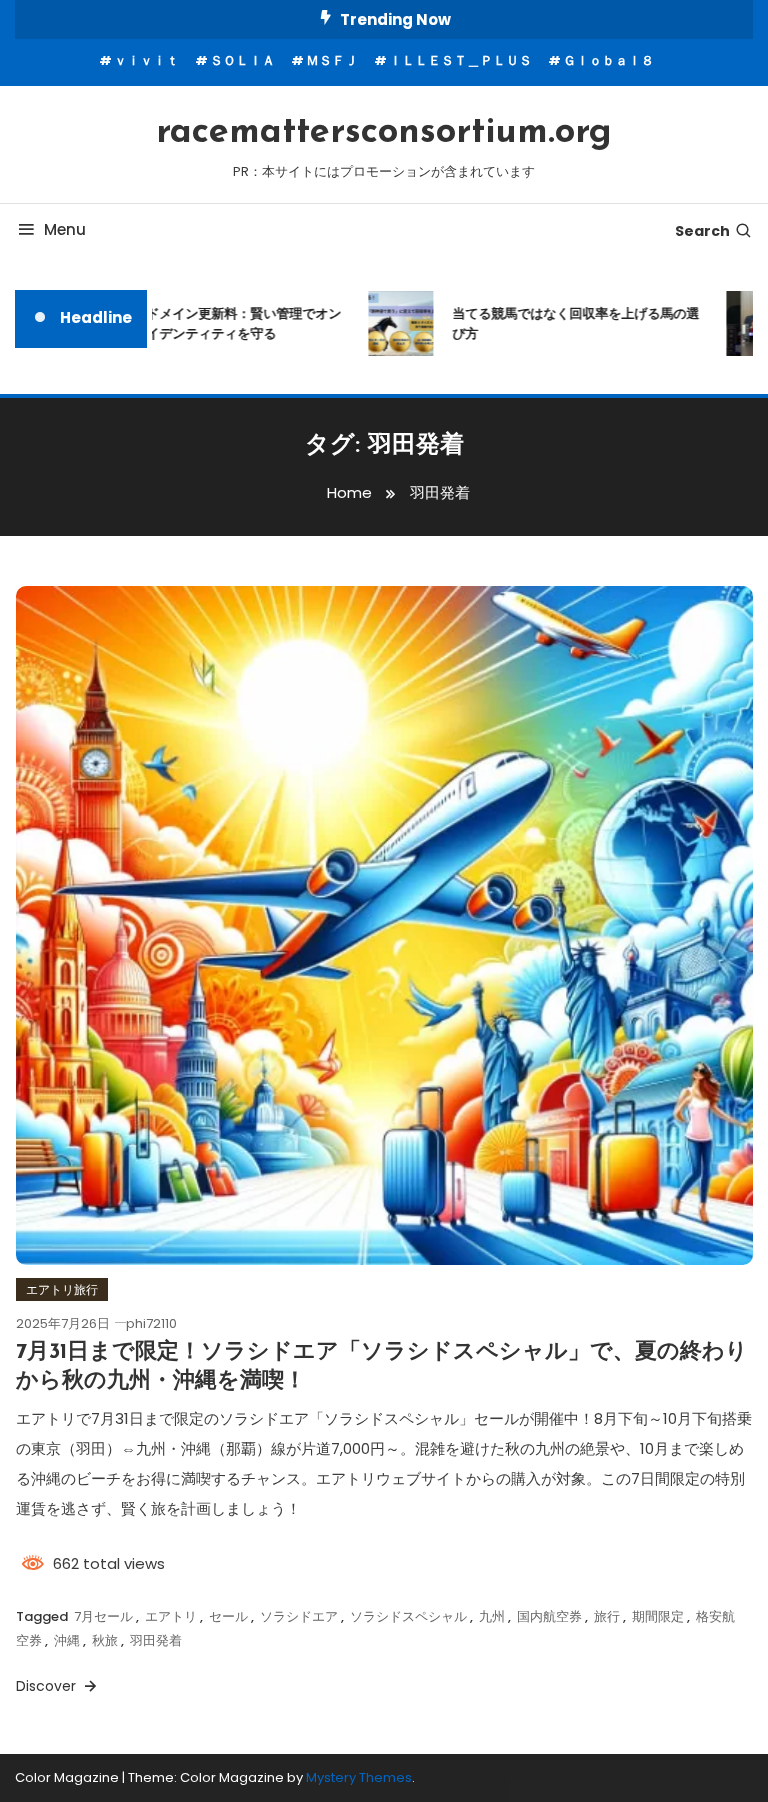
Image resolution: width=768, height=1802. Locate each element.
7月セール (103, 1616)
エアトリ (171, 1616)
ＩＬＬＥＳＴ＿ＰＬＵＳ (460, 60)
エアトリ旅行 (62, 1289)
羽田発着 (156, 1640)
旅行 (607, 1616)
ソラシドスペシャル (408, 1616)
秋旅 (105, 1640)
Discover (48, 1686)
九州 (492, 1616)
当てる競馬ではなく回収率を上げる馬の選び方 (564, 323)
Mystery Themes (359, 1777)
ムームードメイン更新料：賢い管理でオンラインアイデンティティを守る (206, 323)
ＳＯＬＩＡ (242, 60)
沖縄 (67, 1640)
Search (702, 231)
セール (228, 1616)
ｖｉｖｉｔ (146, 60)
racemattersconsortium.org (384, 133)
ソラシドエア (299, 1616)
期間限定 (658, 1616)
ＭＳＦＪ (332, 60)
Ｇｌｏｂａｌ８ (608, 60)
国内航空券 (549, 1616)
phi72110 (151, 1323)
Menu (65, 229)
